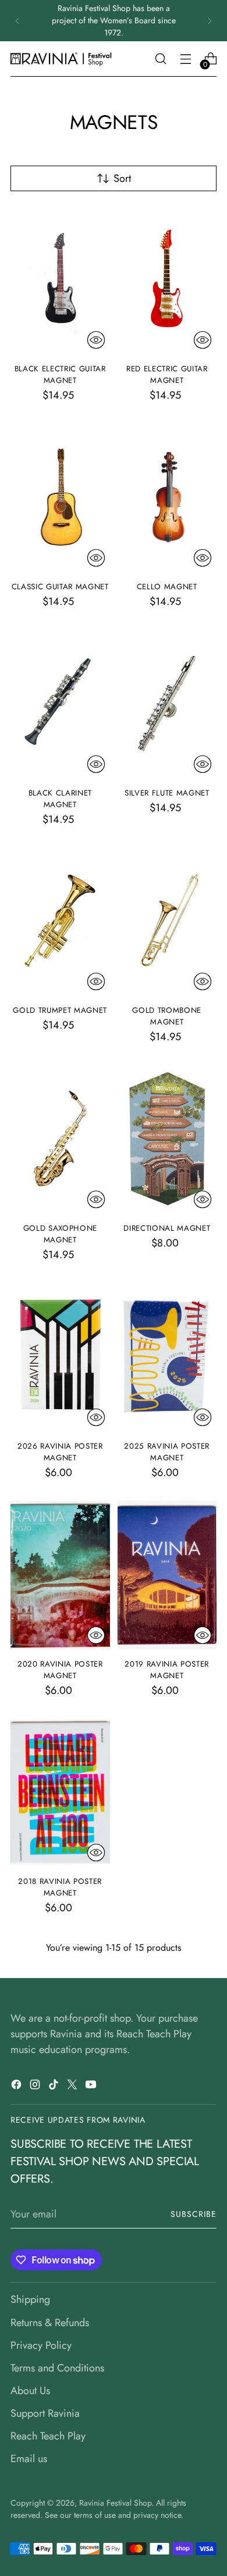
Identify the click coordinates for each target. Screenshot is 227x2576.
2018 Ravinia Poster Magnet (60, 1887)
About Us (30, 2391)
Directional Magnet (167, 1228)
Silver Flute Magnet (167, 793)
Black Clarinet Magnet (60, 799)
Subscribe (194, 2214)
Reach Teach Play (48, 2436)
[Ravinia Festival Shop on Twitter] (73, 2087)
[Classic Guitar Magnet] (60, 497)
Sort (122, 178)
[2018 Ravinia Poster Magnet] (60, 1793)
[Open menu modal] (185, 59)
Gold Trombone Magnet (167, 1016)
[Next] (210, 21)
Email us (29, 2459)
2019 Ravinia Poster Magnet (167, 1670)
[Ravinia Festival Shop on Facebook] (17, 2087)
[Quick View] (96, 340)
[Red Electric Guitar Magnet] (167, 280)
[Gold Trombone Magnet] (167, 922)
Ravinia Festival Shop (115, 2503)
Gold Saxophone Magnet (60, 1234)
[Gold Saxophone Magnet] (60, 1139)
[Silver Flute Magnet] (167, 704)
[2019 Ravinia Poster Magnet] (167, 1575)
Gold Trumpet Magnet (60, 1010)
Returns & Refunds (50, 2323)
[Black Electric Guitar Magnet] (60, 280)
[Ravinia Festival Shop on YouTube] (92, 2087)
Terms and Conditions (57, 2368)
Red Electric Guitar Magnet (167, 375)
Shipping (30, 2299)
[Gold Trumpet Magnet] (60, 922)
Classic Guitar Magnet (60, 587)
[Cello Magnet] (167, 497)
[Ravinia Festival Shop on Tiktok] (55, 2087)
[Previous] (17, 21)
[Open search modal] (160, 59)
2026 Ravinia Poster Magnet (60, 1452)
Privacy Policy (41, 2345)
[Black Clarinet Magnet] (60, 704)
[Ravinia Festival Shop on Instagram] (36, 2087)
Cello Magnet (167, 587)
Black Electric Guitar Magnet (60, 375)
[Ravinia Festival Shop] (63, 59)
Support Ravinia (45, 2413)
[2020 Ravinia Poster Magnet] (60, 1575)
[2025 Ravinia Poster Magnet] (167, 1357)
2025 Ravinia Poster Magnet (167, 1452)
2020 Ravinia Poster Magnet (60, 1670)
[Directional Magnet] (167, 1139)
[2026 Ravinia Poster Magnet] (60, 1357)
